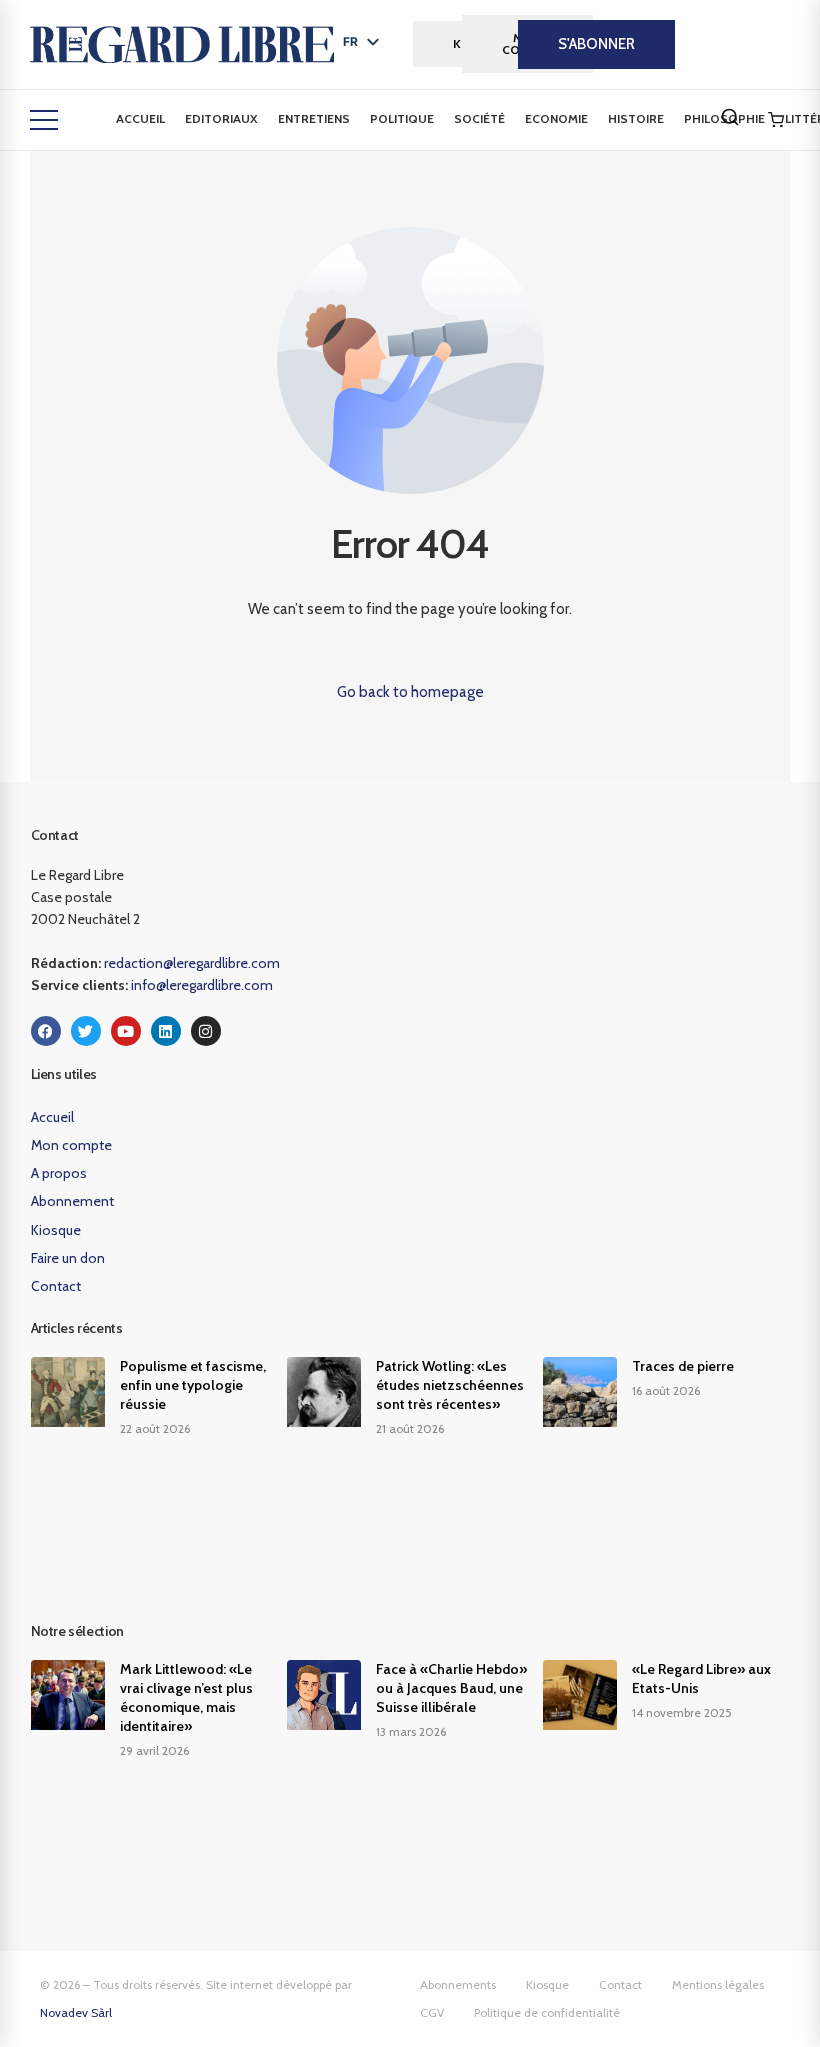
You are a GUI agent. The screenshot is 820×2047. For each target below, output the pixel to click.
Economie (556, 118)
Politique (402, 118)
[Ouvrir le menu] (44, 120)
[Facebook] (46, 1031)
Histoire (636, 118)
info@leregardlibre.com (202, 985)
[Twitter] (86, 1031)
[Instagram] (206, 1031)
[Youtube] (126, 1031)
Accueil (140, 118)
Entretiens (314, 118)
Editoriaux (221, 118)
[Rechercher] (730, 117)
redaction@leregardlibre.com (192, 963)
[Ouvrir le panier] (776, 120)
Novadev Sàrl (76, 2012)
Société (479, 118)
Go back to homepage (410, 692)
